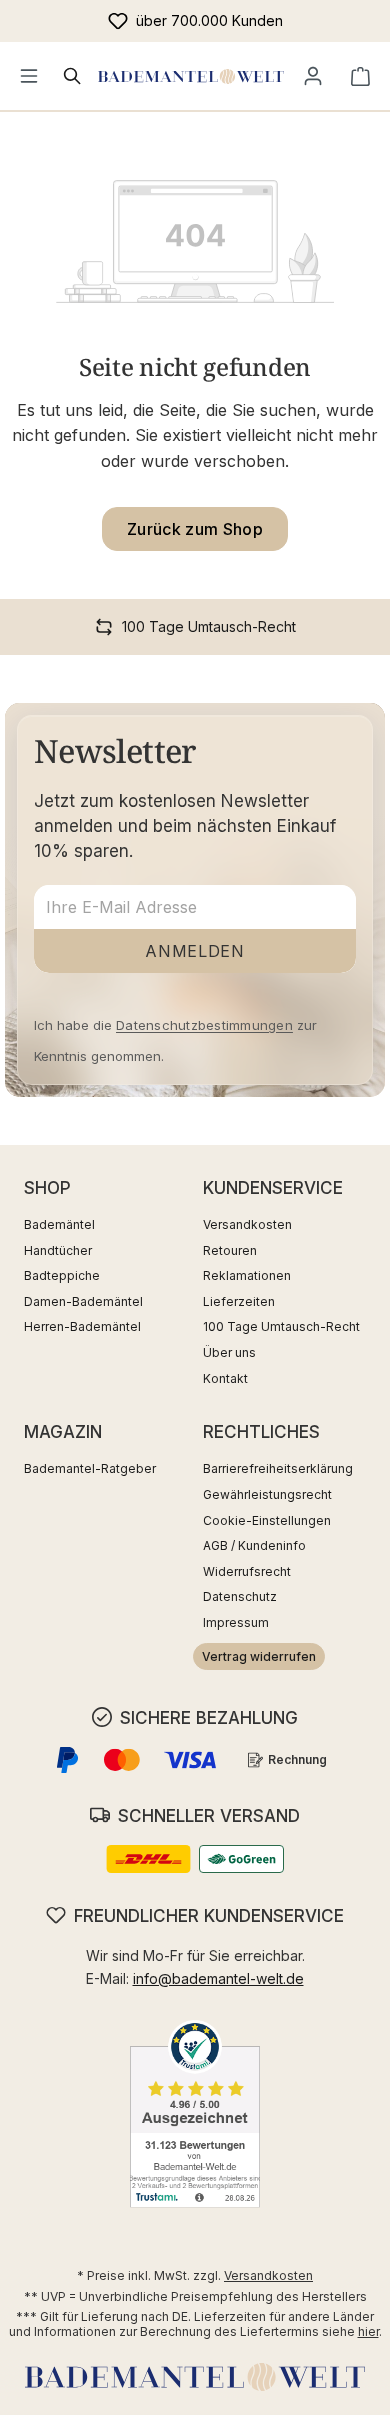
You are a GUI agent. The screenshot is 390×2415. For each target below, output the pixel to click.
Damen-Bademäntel (83, 1301)
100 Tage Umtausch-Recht (281, 1326)
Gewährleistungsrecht (267, 1494)
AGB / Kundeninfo (254, 1545)
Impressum (236, 1622)
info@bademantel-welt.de (218, 1978)
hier (368, 2331)
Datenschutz (240, 1596)
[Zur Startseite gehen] (191, 76)
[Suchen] (73, 76)
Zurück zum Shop (195, 529)
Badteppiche (62, 1275)
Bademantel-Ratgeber (90, 1468)
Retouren (230, 1250)
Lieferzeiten (239, 1301)
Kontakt (225, 1378)
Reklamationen (247, 1275)
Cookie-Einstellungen (267, 1520)
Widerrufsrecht (247, 1571)
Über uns (229, 1352)
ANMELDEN (194, 951)
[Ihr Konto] (313, 76)
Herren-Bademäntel (82, 1326)
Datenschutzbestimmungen (204, 1025)
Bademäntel (59, 1224)
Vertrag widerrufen (259, 1656)
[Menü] (29, 76)
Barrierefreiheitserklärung (278, 1468)
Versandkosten (247, 1224)
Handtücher (58, 1250)
